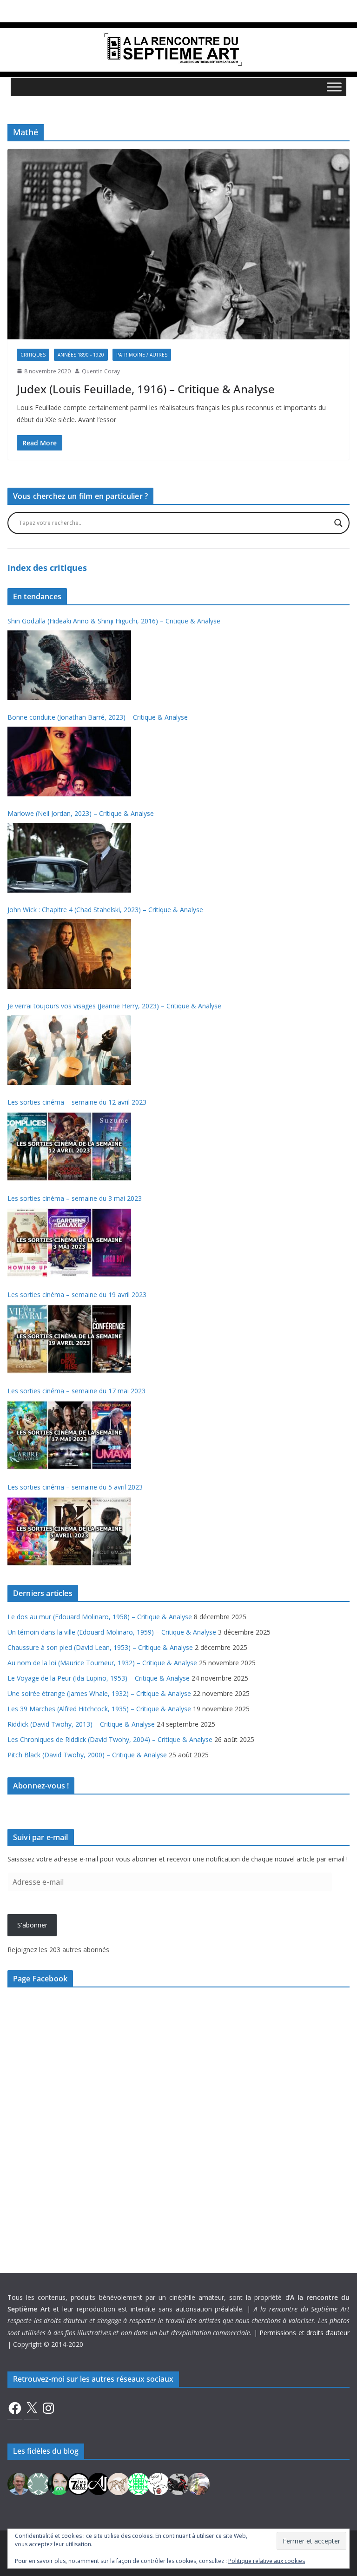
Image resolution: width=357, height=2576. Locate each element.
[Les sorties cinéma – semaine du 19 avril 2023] (69, 1339)
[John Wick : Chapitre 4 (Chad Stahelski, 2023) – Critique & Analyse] (69, 954)
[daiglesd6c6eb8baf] (39, 2483)
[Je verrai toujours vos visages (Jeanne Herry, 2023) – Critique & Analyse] (69, 1050)
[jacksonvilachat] (99, 2483)
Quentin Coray (101, 371)
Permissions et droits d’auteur (304, 2333)
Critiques (33, 355)
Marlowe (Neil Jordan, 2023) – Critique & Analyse (81, 813)
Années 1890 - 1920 (81, 355)
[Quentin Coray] (79, 2483)
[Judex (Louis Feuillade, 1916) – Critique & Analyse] (178, 244)
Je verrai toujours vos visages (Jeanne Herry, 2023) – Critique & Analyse (114, 1006)
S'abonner (32, 1925)
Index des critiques (47, 568)
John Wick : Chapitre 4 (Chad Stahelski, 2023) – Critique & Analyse (105, 910)
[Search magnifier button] (338, 523)
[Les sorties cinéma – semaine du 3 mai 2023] (69, 1243)
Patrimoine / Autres (142, 355)
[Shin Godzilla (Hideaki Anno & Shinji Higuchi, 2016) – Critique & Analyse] (69, 665)
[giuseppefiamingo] (19, 2483)
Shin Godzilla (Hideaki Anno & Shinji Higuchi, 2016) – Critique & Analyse (114, 621)
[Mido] (59, 2483)
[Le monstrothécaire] (159, 2483)
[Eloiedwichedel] (178, 2483)
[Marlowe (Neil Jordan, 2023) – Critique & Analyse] (69, 858)
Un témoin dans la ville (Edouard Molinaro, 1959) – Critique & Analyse (112, 1632)
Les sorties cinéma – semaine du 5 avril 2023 (75, 1487)
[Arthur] (119, 2483)
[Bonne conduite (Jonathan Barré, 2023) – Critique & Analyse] (69, 762)
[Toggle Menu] (334, 87)
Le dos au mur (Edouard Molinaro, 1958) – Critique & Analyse (100, 1617)
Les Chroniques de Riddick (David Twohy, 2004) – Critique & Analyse (110, 1739)
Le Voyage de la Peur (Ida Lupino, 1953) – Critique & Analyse (99, 1678)
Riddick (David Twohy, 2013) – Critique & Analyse (81, 1724)
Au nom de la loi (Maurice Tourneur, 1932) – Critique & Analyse (102, 1663)
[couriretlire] (198, 2483)
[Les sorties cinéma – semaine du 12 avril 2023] (69, 1146)
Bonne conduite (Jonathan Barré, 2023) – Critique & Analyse (98, 717)
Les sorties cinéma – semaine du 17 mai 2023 (76, 1391)
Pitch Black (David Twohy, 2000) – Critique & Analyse (87, 1755)
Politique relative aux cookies (267, 2561)
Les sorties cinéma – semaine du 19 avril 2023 (77, 1295)
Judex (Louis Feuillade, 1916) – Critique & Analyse (146, 389)
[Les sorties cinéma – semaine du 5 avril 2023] (69, 1531)
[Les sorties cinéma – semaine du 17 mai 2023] (69, 1435)
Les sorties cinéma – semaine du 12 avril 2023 (77, 1102)
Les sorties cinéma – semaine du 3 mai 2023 (75, 1198)
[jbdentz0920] (139, 2483)
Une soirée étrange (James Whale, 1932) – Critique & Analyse (99, 1693)
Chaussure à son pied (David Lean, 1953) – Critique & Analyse (100, 1647)
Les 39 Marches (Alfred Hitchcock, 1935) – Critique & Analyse (99, 1709)
